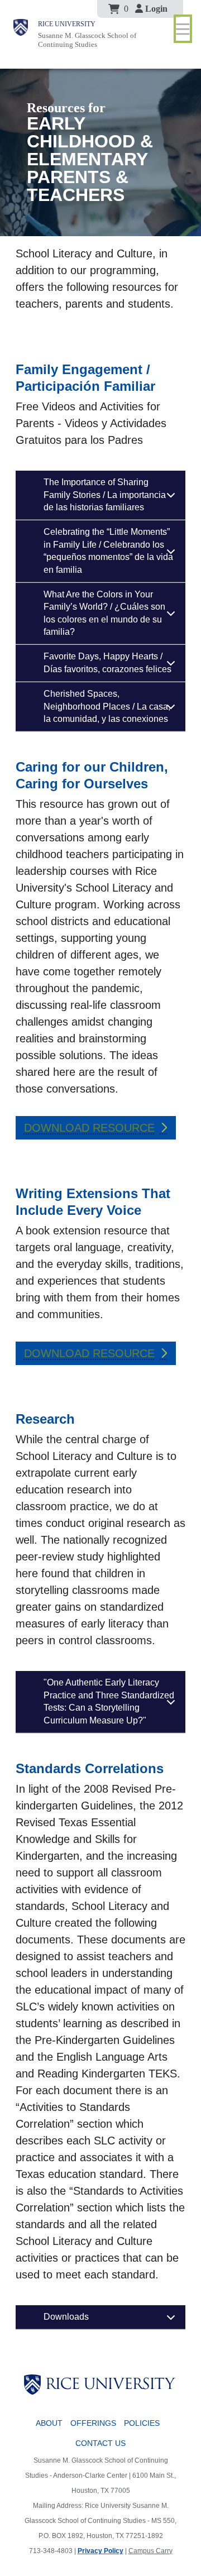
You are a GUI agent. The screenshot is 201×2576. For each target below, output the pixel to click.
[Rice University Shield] (21, 34)
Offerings (93, 2423)
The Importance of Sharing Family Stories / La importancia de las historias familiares (105, 495)
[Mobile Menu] (183, 29)
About (49, 2423)
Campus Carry (150, 2551)
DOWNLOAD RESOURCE (89, 1128)
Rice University (67, 24)
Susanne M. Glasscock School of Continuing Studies (87, 40)
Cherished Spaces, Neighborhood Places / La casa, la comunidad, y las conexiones (107, 706)
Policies (142, 2423)
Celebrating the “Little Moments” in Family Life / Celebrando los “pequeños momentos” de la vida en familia (108, 550)
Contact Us (100, 2443)
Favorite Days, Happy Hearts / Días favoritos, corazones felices (107, 662)
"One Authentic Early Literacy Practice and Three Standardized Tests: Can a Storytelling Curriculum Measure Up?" (109, 1701)
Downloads (66, 2317)
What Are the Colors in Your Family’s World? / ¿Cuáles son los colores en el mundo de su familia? (104, 613)
